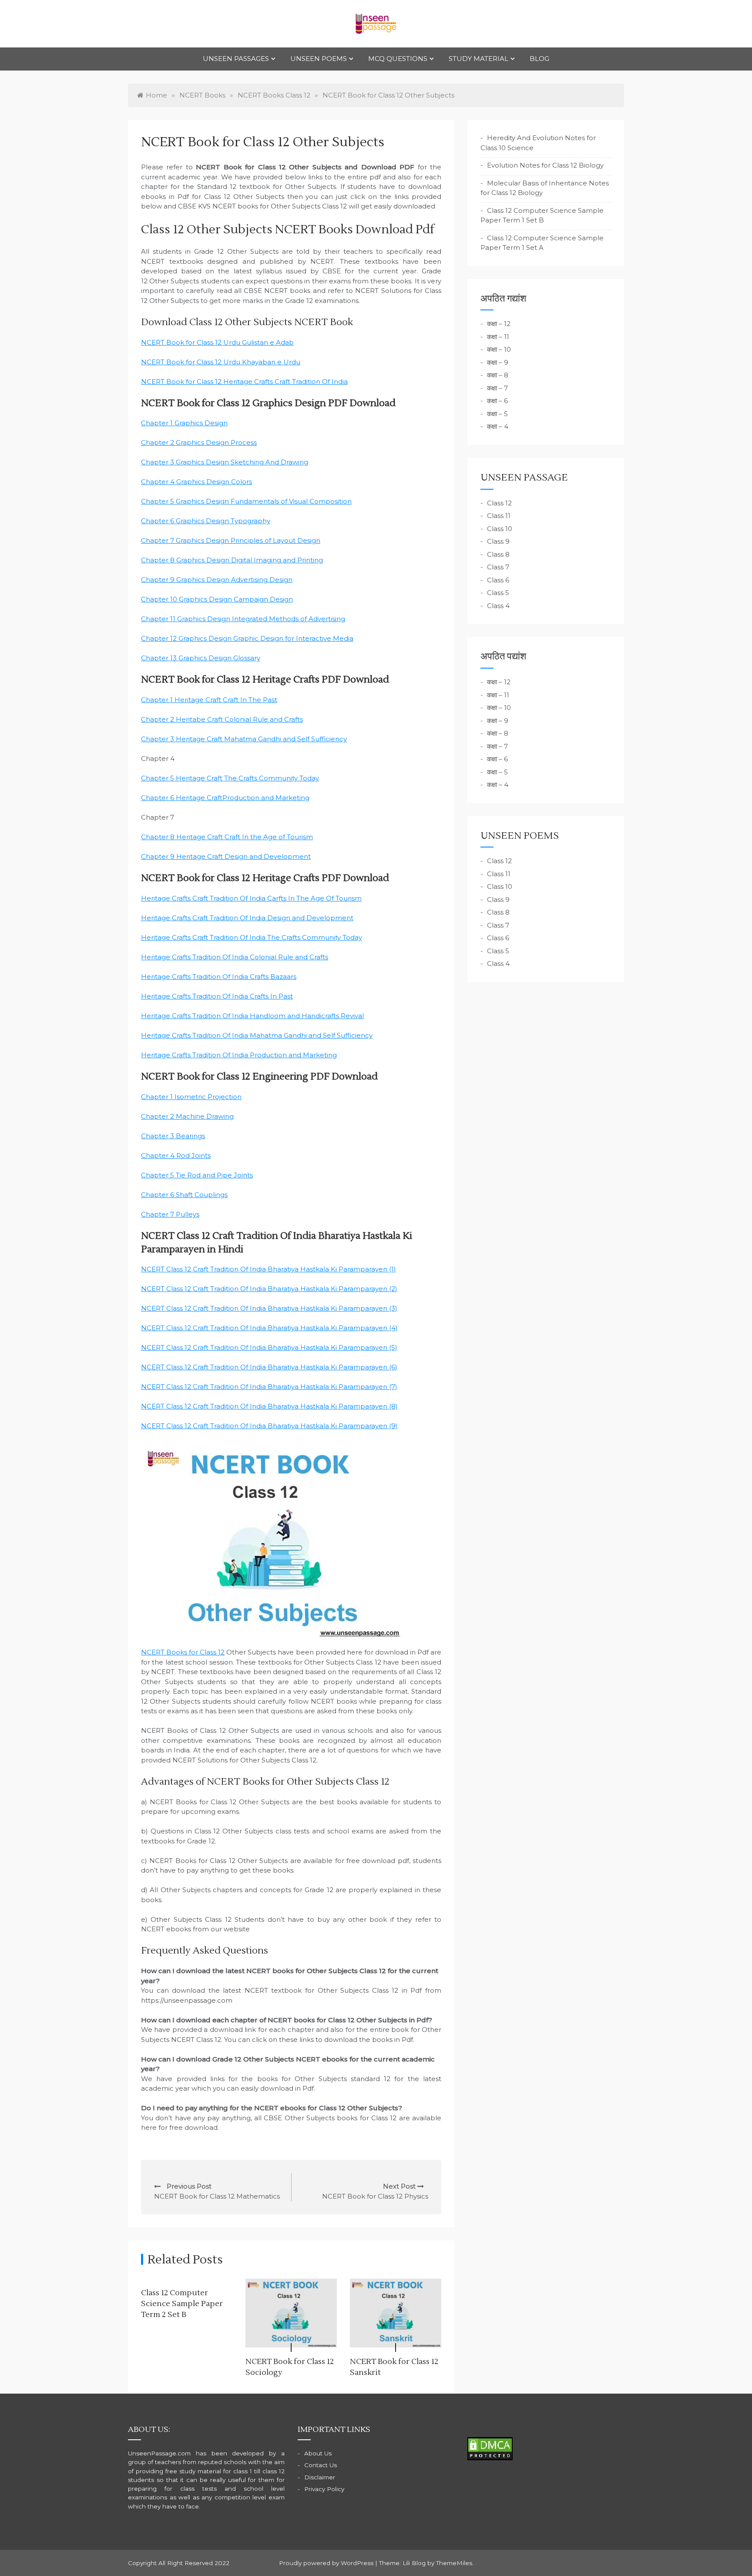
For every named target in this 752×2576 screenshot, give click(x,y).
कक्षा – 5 (497, 414)
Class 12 (499, 503)
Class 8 (498, 554)
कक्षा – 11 (498, 337)
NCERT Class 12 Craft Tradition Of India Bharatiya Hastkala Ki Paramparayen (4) (269, 1328)
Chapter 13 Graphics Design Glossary (201, 658)
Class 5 (498, 593)
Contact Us (321, 2465)
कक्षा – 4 (498, 426)
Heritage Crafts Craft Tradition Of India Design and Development (247, 918)
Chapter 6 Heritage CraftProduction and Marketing (225, 798)
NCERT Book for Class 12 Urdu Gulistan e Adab (217, 342)
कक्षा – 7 (497, 388)
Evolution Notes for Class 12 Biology (545, 165)
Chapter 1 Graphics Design (184, 423)
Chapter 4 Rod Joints (176, 1155)
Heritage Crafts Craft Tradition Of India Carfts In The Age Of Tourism (251, 898)
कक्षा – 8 (498, 375)
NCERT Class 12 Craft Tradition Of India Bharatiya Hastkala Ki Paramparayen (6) (269, 1367)
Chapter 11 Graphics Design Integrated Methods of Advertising (243, 619)
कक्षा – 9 (498, 362)
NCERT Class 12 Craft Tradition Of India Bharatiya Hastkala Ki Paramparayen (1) (269, 1269)
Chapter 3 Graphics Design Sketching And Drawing (225, 462)
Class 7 (498, 567)
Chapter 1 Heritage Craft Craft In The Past (209, 700)
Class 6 (498, 580)
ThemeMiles (454, 2563)
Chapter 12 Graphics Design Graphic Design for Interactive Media (247, 638)
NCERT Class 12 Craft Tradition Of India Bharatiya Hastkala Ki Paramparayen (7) (269, 1387)
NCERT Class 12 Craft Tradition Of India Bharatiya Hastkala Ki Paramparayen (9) (269, 1426)
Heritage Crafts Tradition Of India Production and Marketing (239, 1055)
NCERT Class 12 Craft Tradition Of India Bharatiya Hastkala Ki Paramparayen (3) (269, 1308)
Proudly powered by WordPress (327, 2563)
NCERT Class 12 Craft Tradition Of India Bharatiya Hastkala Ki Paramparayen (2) (269, 1289)
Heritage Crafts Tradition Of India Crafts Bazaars (219, 977)
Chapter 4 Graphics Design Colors (196, 482)
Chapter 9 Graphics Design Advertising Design (217, 580)
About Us (318, 2453)
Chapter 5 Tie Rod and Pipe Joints (197, 1175)
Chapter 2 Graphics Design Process (199, 442)
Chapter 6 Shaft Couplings (184, 1195)
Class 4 (498, 606)
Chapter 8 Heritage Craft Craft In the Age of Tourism (227, 837)
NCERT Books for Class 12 (183, 1652)
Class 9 (498, 541)
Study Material (478, 59)
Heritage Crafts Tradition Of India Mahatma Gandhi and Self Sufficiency (257, 1035)
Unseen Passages (236, 59)
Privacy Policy (324, 2489)
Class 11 (499, 516)
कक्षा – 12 (499, 324)
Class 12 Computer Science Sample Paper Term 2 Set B (182, 2304)
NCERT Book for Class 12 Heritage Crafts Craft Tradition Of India (244, 382)
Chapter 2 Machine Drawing (187, 1116)
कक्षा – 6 (497, 401)
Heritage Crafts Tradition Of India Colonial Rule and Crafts (235, 957)
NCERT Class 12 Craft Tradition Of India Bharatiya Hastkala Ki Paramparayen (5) (269, 1347)
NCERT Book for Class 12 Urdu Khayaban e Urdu (221, 362)
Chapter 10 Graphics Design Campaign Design (217, 599)
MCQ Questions (398, 59)
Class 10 (500, 529)
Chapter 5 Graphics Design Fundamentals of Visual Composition (246, 501)
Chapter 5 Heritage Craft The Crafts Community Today (230, 778)
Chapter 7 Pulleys (170, 1214)
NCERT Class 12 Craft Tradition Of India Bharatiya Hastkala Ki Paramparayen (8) (269, 1406)
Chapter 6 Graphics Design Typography (206, 521)
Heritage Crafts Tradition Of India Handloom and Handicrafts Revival (252, 1016)
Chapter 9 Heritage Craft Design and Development (226, 856)
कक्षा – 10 (499, 349)
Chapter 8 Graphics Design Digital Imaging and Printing (232, 560)
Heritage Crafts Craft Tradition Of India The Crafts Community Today (252, 937)
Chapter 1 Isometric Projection (191, 1097)
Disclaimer (320, 2477)
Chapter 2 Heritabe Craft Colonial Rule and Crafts (222, 719)
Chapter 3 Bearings (173, 1136)
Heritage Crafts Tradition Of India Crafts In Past (217, 996)
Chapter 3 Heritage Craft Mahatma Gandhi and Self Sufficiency (244, 739)
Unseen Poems (319, 59)
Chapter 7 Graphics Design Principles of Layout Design (231, 540)
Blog (539, 59)
